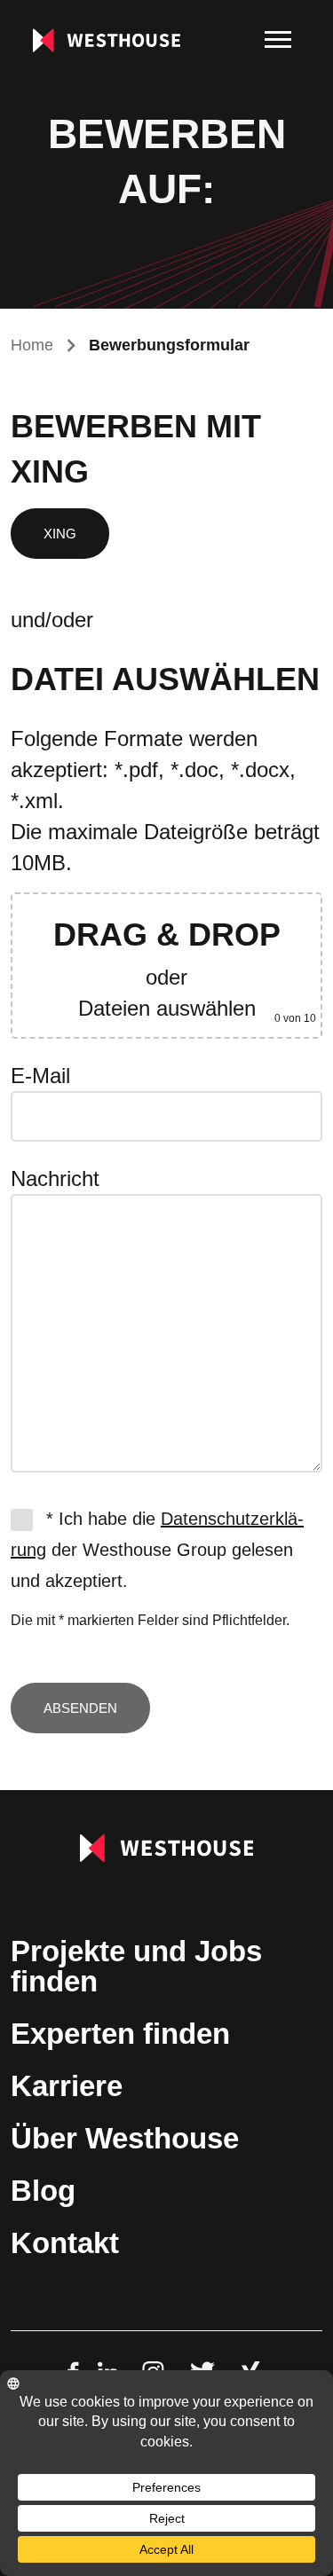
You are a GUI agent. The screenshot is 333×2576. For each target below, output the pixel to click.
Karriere (67, 2086)
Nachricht (55, 1178)
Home (32, 345)
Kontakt (65, 2243)
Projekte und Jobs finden (136, 1966)
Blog (43, 2191)
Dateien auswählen (167, 1008)
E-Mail (40, 1076)
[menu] (278, 40)
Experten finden (120, 2034)
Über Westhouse (125, 2138)
